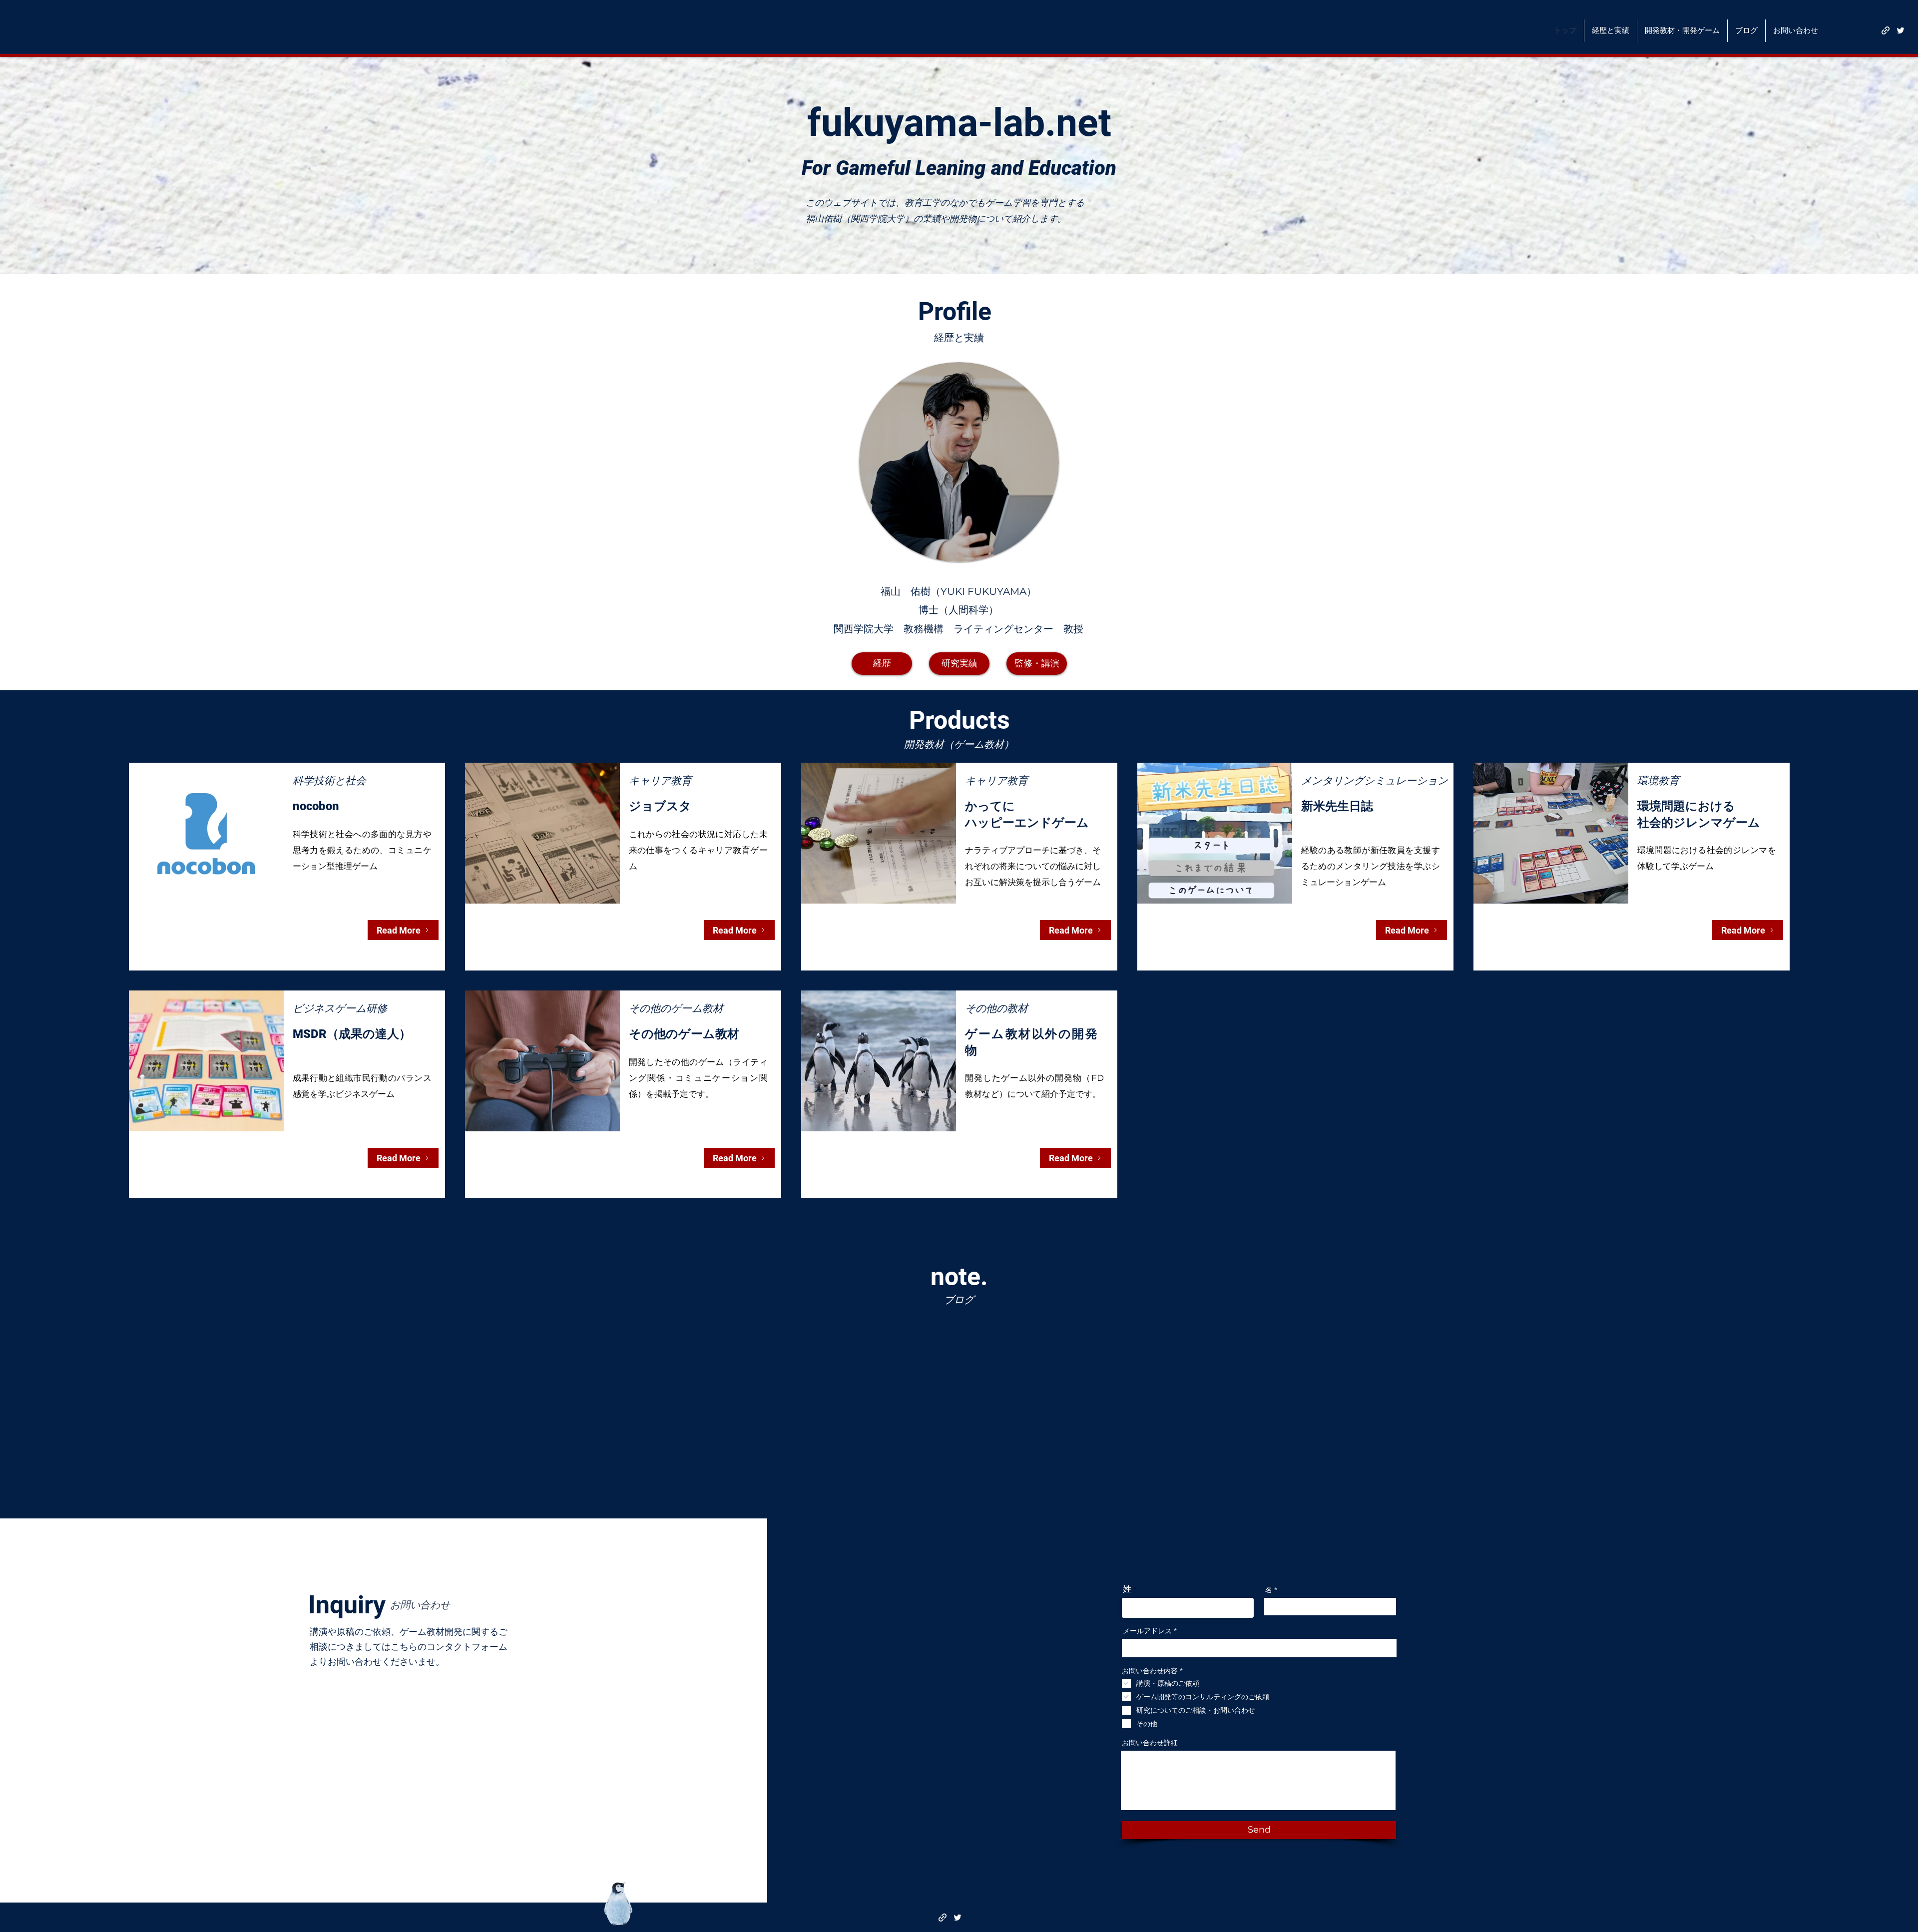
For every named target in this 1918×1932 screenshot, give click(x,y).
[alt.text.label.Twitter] (1901, 30)
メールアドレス (1147, 1631)
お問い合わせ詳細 (1150, 1743)
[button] (1611, 31)
